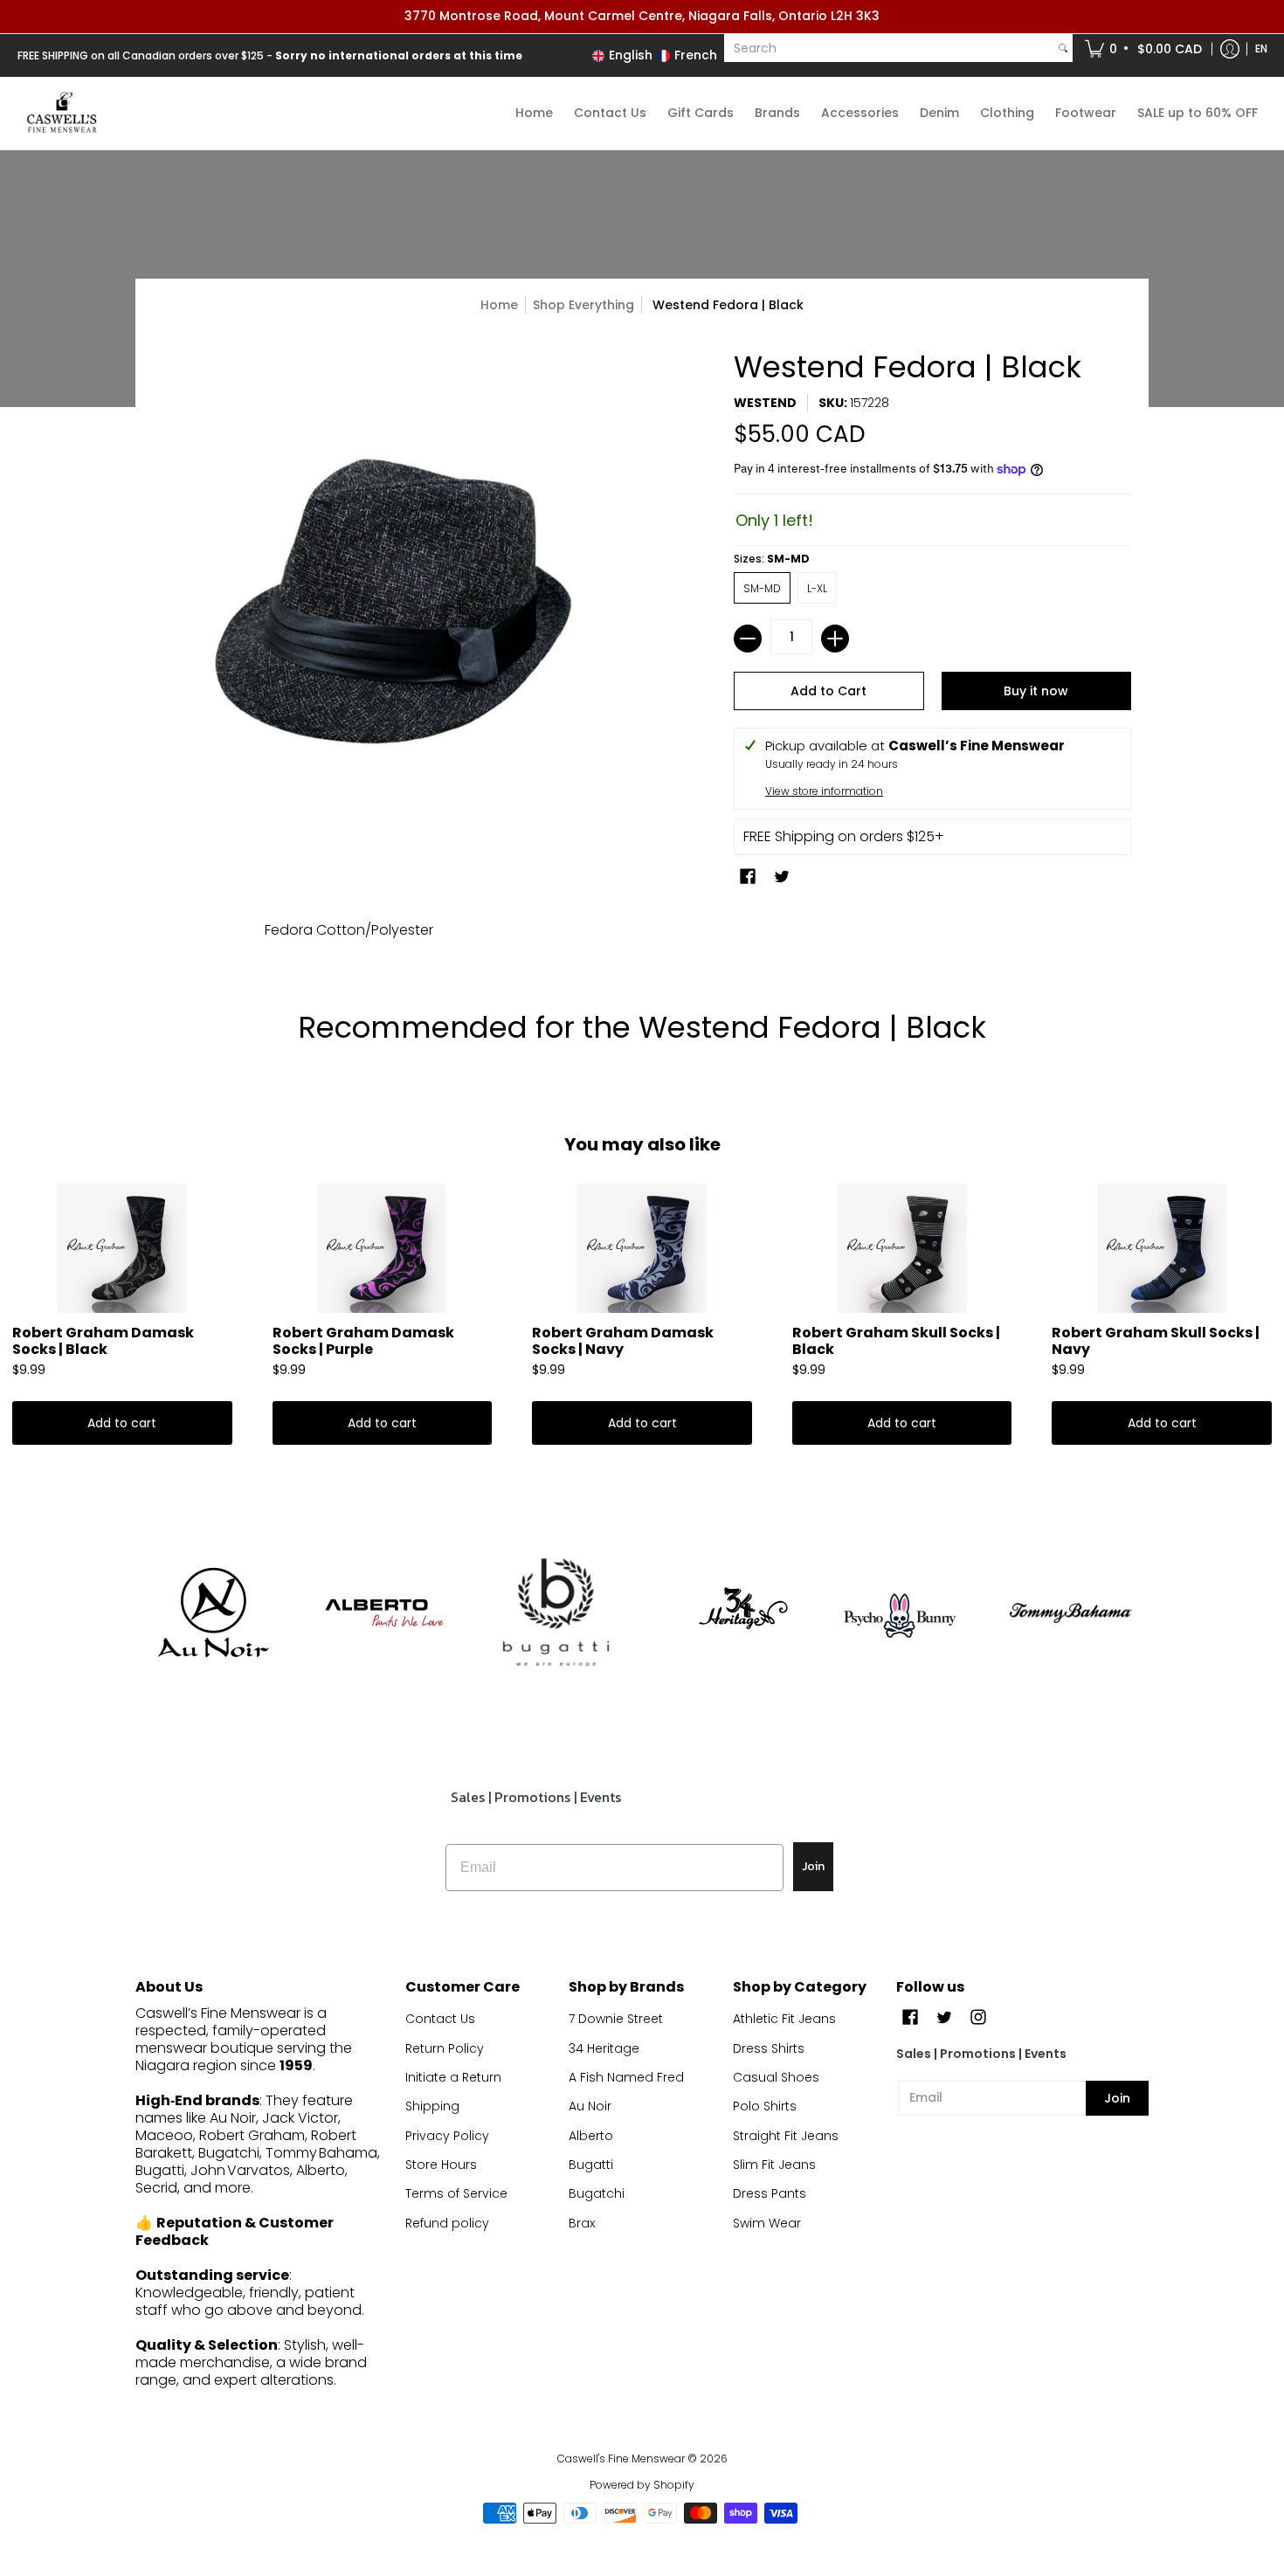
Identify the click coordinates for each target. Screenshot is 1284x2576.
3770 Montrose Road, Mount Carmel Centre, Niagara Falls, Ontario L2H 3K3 (642, 16)
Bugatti (591, 2165)
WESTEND (765, 403)
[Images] (556, 1613)
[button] (1145, 49)
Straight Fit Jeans (786, 2136)
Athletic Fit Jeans (784, 2019)
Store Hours (441, 2165)
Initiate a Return (453, 2077)
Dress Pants (770, 2193)
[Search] (1063, 48)
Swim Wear (767, 2223)
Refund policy (447, 2223)
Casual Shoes (776, 2077)
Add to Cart (828, 691)
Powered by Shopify (642, 2485)
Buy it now (1036, 691)
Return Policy (445, 2048)
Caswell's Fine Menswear (621, 2459)
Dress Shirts (769, 2048)
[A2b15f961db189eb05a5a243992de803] (385, 1613)
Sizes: (772, 559)
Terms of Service (456, 2193)
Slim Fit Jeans (774, 2165)
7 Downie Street (616, 2019)
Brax (582, 2223)
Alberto (591, 2136)
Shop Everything (583, 305)
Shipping (432, 2106)
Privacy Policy (447, 2136)
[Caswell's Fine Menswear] (61, 113)
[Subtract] (748, 639)
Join (813, 1866)
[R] (213, 1613)
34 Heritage (604, 2048)
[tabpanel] (642, 935)
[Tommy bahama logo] (1071, 1613)
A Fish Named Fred (626, 2077)
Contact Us (440, 2019)
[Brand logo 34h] (728, 1613)
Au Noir (590, 2106)
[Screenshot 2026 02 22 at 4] (900, 1613)
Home (499, 305)
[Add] (835, 639)
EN (1261, 48)
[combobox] (889, 48)
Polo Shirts (765, 2106)
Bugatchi (597, 2193)
